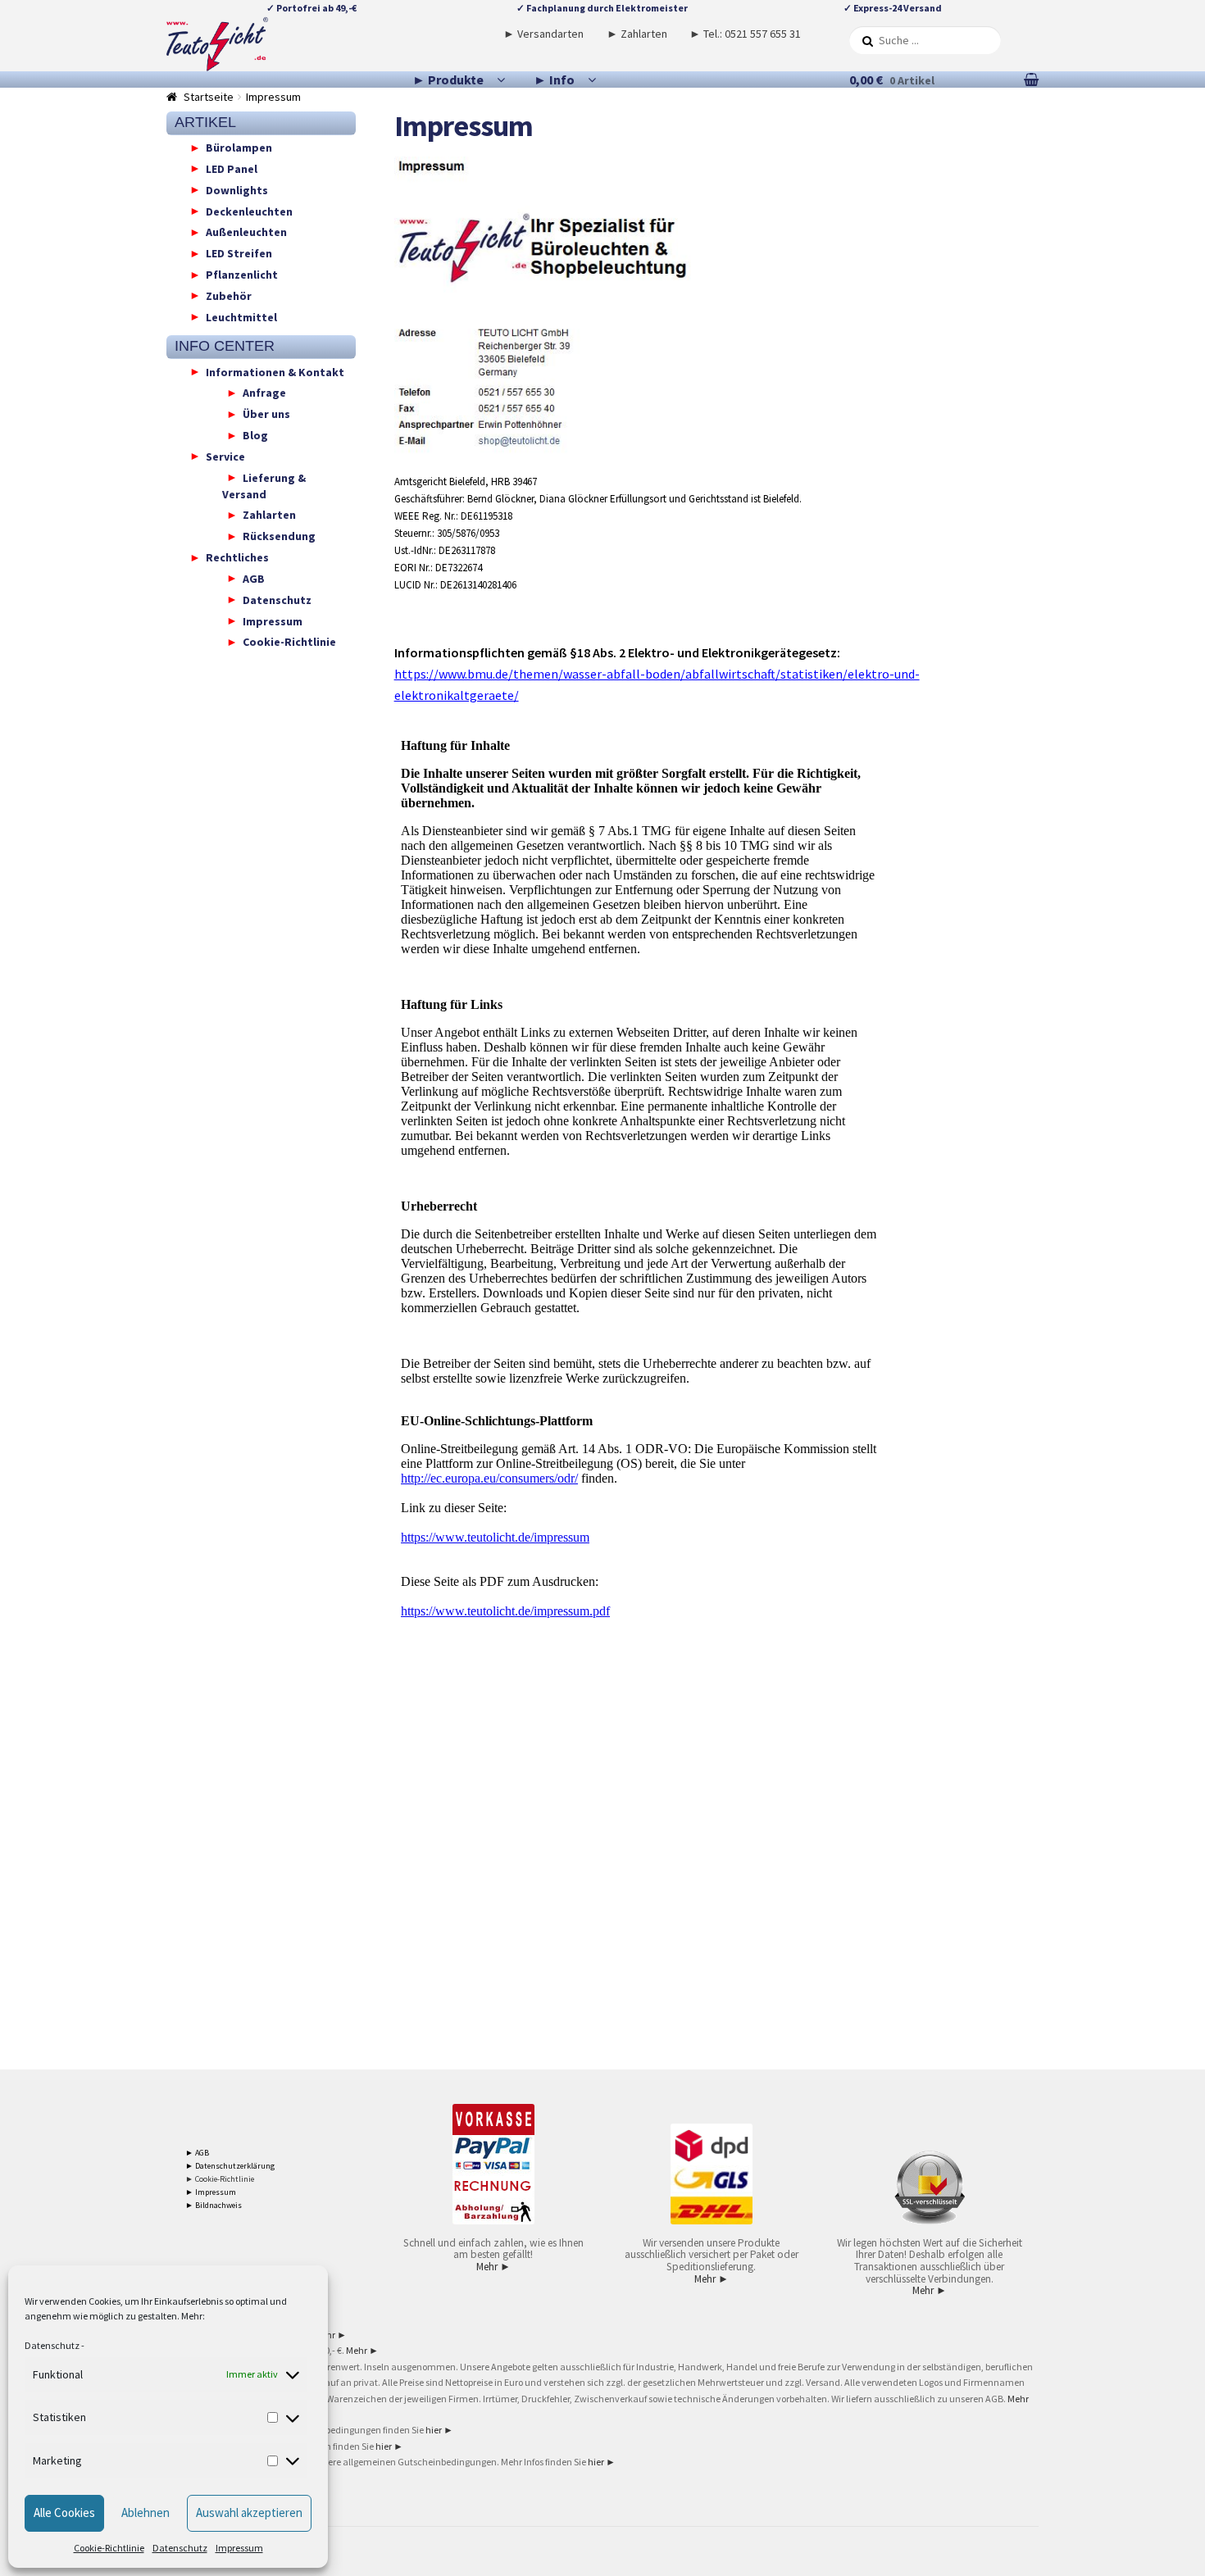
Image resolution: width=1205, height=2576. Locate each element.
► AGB (197, 2153)
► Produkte (448, 80)
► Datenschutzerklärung (230, 2166)
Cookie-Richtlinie (109, 2548)
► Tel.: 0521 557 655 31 (745, 34)
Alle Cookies (64, 2512)
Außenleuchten (246, 232)
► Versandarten (543, 34)
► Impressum (211, 2192)
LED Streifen (239, 253)
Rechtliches (237, 557)
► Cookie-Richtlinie (220, 2179)
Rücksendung (279, 536)
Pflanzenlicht (242, 275)
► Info (554, 80)
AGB (254, 578)
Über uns (266, 414)
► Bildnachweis (214, 2205)
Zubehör (229, 295)
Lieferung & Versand (264, 485)
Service (225, 456)
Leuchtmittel (241, 316)
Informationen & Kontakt (275, 371)
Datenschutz (52, 2345)
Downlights (237, 189)
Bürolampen (239, 148)
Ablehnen (146, 2512)
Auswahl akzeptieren (249, 2512)
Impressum (239, 2548)
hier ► (439, 2430)
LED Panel (232, 168)
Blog (255, 435)
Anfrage (264, 393)
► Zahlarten (637, 34)
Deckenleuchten (249, 211)
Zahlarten (269, 515)
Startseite (209, 97)
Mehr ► (493, 2267)
